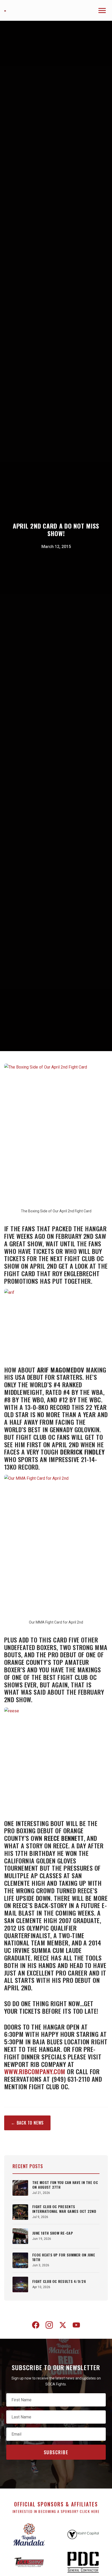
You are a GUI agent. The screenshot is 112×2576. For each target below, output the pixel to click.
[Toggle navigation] (102, 11)
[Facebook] (36, 2326)
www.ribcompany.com (35, 2071)
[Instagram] (49, 2326)
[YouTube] (76, 2326)
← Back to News (27, 2123)
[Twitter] (63, 2326)
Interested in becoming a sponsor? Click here (56, 2511)
